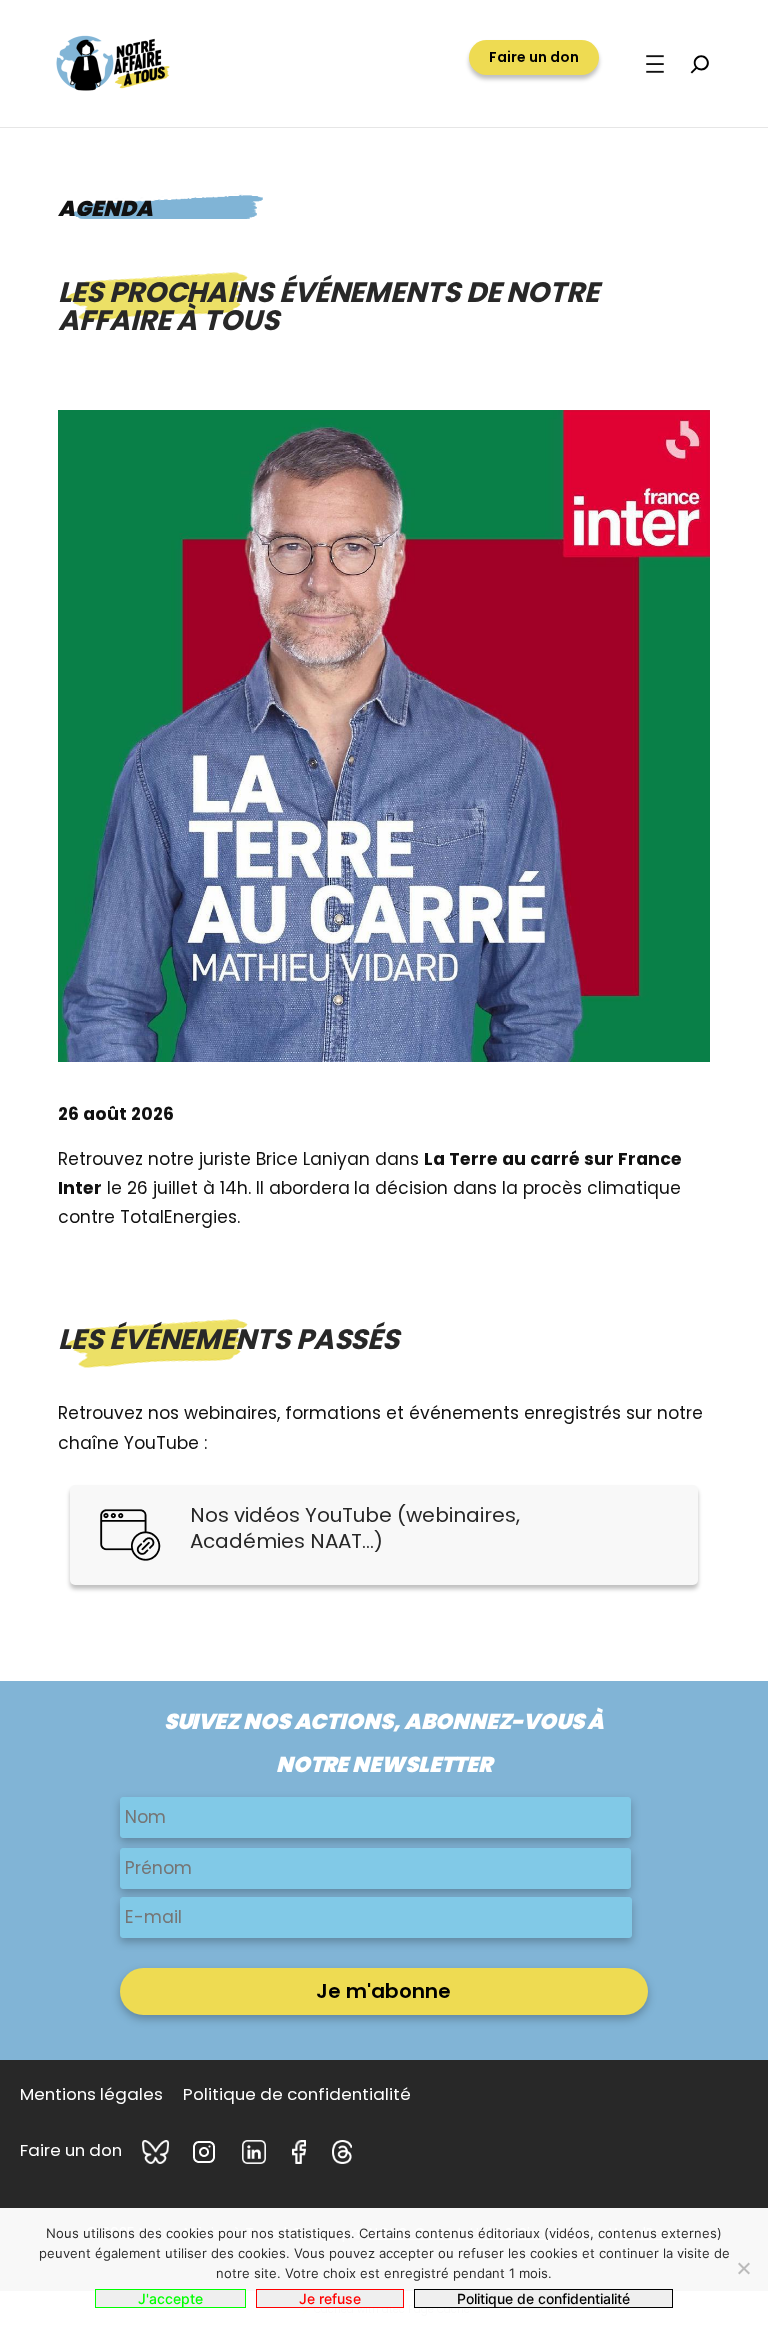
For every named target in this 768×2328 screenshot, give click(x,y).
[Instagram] (207, 2152)
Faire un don (534, 57)
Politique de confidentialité (543, 2298)
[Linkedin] (257, 2152)
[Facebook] (302, 2152)
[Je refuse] (743, 2268)
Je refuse (330, 2298)
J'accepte (170, 2298)
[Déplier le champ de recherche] (700, 64)
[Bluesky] (157, 2152)
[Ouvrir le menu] (655, 64)
